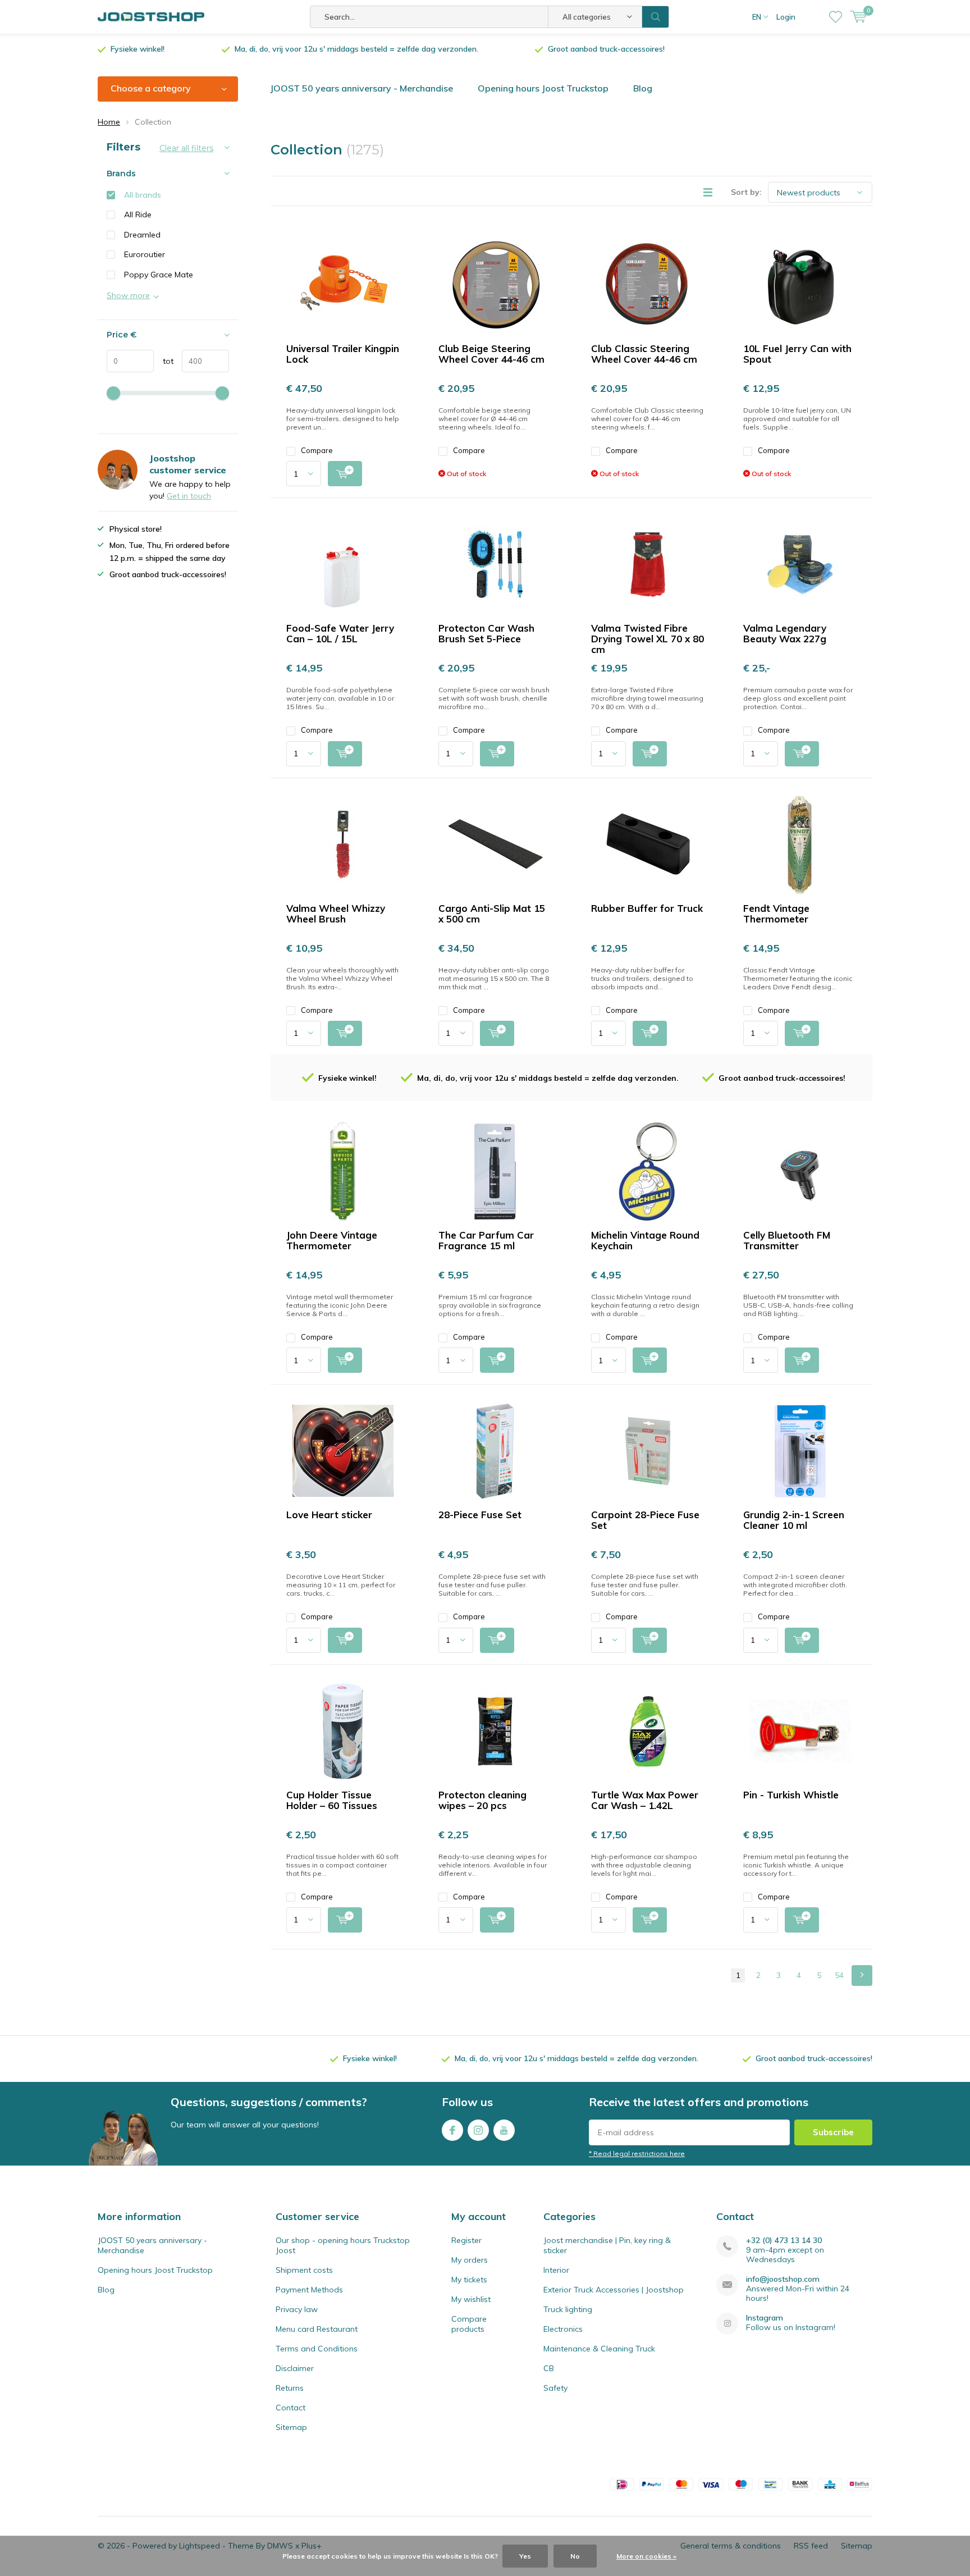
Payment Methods (309, 2290)
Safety (555, 2388)
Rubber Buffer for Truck (647, 908)
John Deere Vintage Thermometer (332, 1240)
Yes (525, 2556)
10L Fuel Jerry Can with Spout (797, 354)
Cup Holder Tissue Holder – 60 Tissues (332, 1800)
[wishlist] (836, 17)
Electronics (563, 2329)
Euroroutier (145, 254)
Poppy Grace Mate (159, 275)
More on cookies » (646, 2556)
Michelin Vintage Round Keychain (645, 1240)
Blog (643, 88)
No (575, 2556)
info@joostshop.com (783, 2279)
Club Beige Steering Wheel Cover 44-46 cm (491, 354)
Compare (317, 450)
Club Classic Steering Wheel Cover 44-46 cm (644, 354)
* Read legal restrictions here (637, 2153)
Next (862, 1976)
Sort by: (746, 192)
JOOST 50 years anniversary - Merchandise (362, 88)
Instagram (478, 2130)
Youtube (504, 2130)
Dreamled (142, 235)
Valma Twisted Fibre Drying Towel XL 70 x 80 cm (648, 639)
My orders (470, 2260)
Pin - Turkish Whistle (791, 1795)
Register (466, 2240)
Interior (556, 2270)
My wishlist (471, 2299)
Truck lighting (568, 2309)
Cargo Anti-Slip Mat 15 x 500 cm (492, 914)
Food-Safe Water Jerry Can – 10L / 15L (340, 633)
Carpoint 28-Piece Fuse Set (645, 1520)
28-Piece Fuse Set (480, 1515)
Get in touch (189, 496)
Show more (128, 295)
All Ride (138, 214)
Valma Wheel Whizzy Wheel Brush (336, 914)
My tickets (469, 2280)
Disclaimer (295, 2368)
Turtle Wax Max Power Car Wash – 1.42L (645, 1800)
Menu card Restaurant (317, 2329)
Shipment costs (304, 2270)
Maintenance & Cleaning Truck (599, 2349)
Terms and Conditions (317, 2349)
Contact (290, 2408)
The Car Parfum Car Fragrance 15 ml (486, 1240)
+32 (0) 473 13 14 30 (784, 2241)
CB (549, 2368)
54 (839, 1975)
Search (656, 17)
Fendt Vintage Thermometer (776, 914)
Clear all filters (186, 148)
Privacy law (297, 2309)
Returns (290, 2388)
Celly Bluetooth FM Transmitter (787, 1240)
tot (164, 361)
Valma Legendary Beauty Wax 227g (785, 633)
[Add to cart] (345, 474)
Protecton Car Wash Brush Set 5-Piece (486, 633)
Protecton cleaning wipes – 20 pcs (482, 1800)
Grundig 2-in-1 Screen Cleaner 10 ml (794, 1520)
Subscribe (833, 2132)
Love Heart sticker (329, 1515)
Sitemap (291, 2427)
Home (109, 122)
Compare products (469, 2324)
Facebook (452, 2130)
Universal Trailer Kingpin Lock (343, 354)
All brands (143, 195)
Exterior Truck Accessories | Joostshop (614, 2290)
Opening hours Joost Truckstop (543, 88)
